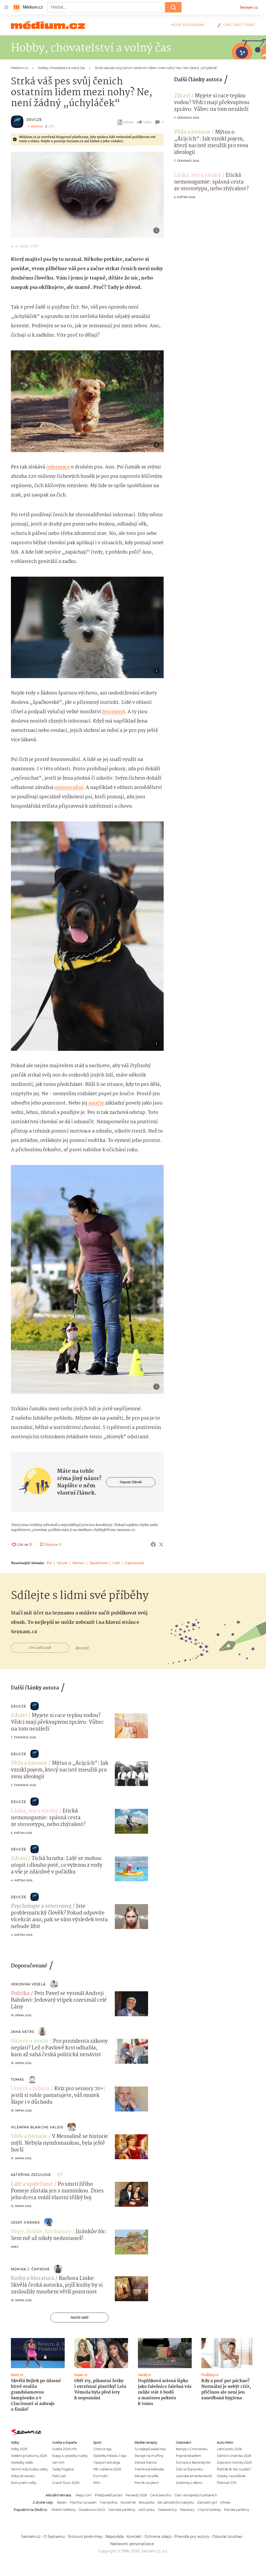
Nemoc (78, 1563)
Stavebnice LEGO (92, 2510)
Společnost (98, 1563)
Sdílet (147, 122)
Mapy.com (84, 2495)
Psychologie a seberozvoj (41, 1906)
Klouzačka (147, 2502)
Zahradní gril (207, 2502)
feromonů (114, 712)
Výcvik (62, 1563)
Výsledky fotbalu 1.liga (110, 2456)
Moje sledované (188, 25)
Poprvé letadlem (189, 2456)
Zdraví (182, 96)
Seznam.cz (249, 7)
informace (58, 467)
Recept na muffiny (149, 2456)
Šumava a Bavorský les (193, 2462)
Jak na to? (82, 1648)
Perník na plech (147, 2483)
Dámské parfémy (122, 2510)
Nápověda (115, 2537)
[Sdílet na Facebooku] (153, 1544)
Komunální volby (24, 2483)
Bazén (62, 2502)
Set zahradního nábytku (176, 2502)
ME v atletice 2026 (107, 2469)
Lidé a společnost (32, 2184)
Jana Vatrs (22, 2032)
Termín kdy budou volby (29, 2469)
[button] (87, 195)
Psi (49, 1563)
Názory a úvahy (30, 2041)
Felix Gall (59, 2476)
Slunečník (128, 2502)
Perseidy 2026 (136, 2495)
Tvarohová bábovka (149, 2469)
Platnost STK (227, 2483)
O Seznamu (54, 2537)
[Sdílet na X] (161, 1544)
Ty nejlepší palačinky (150, 2449)
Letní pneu (147, 2510)
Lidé (116, 1563)
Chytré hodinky (209, 2510)
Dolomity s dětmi (189, 2483)
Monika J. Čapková (30, 2269)
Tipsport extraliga (107, 2462)
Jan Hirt (58, 2462)
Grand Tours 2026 (66, 2483)
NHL (97, 2483)
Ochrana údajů (158, 2537)
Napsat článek (131, 1482)
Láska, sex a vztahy (198, 175)
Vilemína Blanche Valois (37, 2127)
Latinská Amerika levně (194, 2476)
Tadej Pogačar (63, 2469)
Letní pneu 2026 (229, 2449)
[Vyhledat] (173, 7)
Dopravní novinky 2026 (234, 2462)
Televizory (187, 2510)
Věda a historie (192, 132)
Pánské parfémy (237, 2510)
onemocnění (69, 788)
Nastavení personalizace (132, 2544)
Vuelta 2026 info (65, 2449)
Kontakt (134, 2537)
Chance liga (102, 2449)
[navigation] (6, 7)
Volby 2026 (19, 2449)
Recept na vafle (146, 2476)
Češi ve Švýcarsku (189, 2469)
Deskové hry (167, 2510)
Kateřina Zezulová (31, 2175)
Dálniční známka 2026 (234, 2456)
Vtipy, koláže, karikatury (41, 2232)
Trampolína (109, 2502)
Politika (20, 1994)
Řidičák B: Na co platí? (234, 2469)
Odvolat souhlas (227, 2537)
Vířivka (225, 2502)
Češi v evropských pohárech (196, 2495)
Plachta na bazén (83, 2502)
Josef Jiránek (25, 2222)
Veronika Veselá (28, 1984)
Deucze (34, 120)
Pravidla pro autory (192, 2537)
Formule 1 (101, 2476)
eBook (128, 122)
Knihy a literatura (32, 2279)
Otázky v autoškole (231, 2476)
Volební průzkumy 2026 (29, 2456)
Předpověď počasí (109, 2495)
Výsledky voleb (22, 2462)
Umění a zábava (30, 2089)
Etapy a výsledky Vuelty (70, 2456)
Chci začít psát (239, 25)
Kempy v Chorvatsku (192, 2449)
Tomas (17, 2079)
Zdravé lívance (146, 2462)
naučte (96, 1103)
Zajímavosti (134, 1563)
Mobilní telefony (64, 2510)
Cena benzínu (161, 2495)
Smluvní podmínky (85, 2537)
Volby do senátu (23, 2476)
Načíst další (79, 2317)
